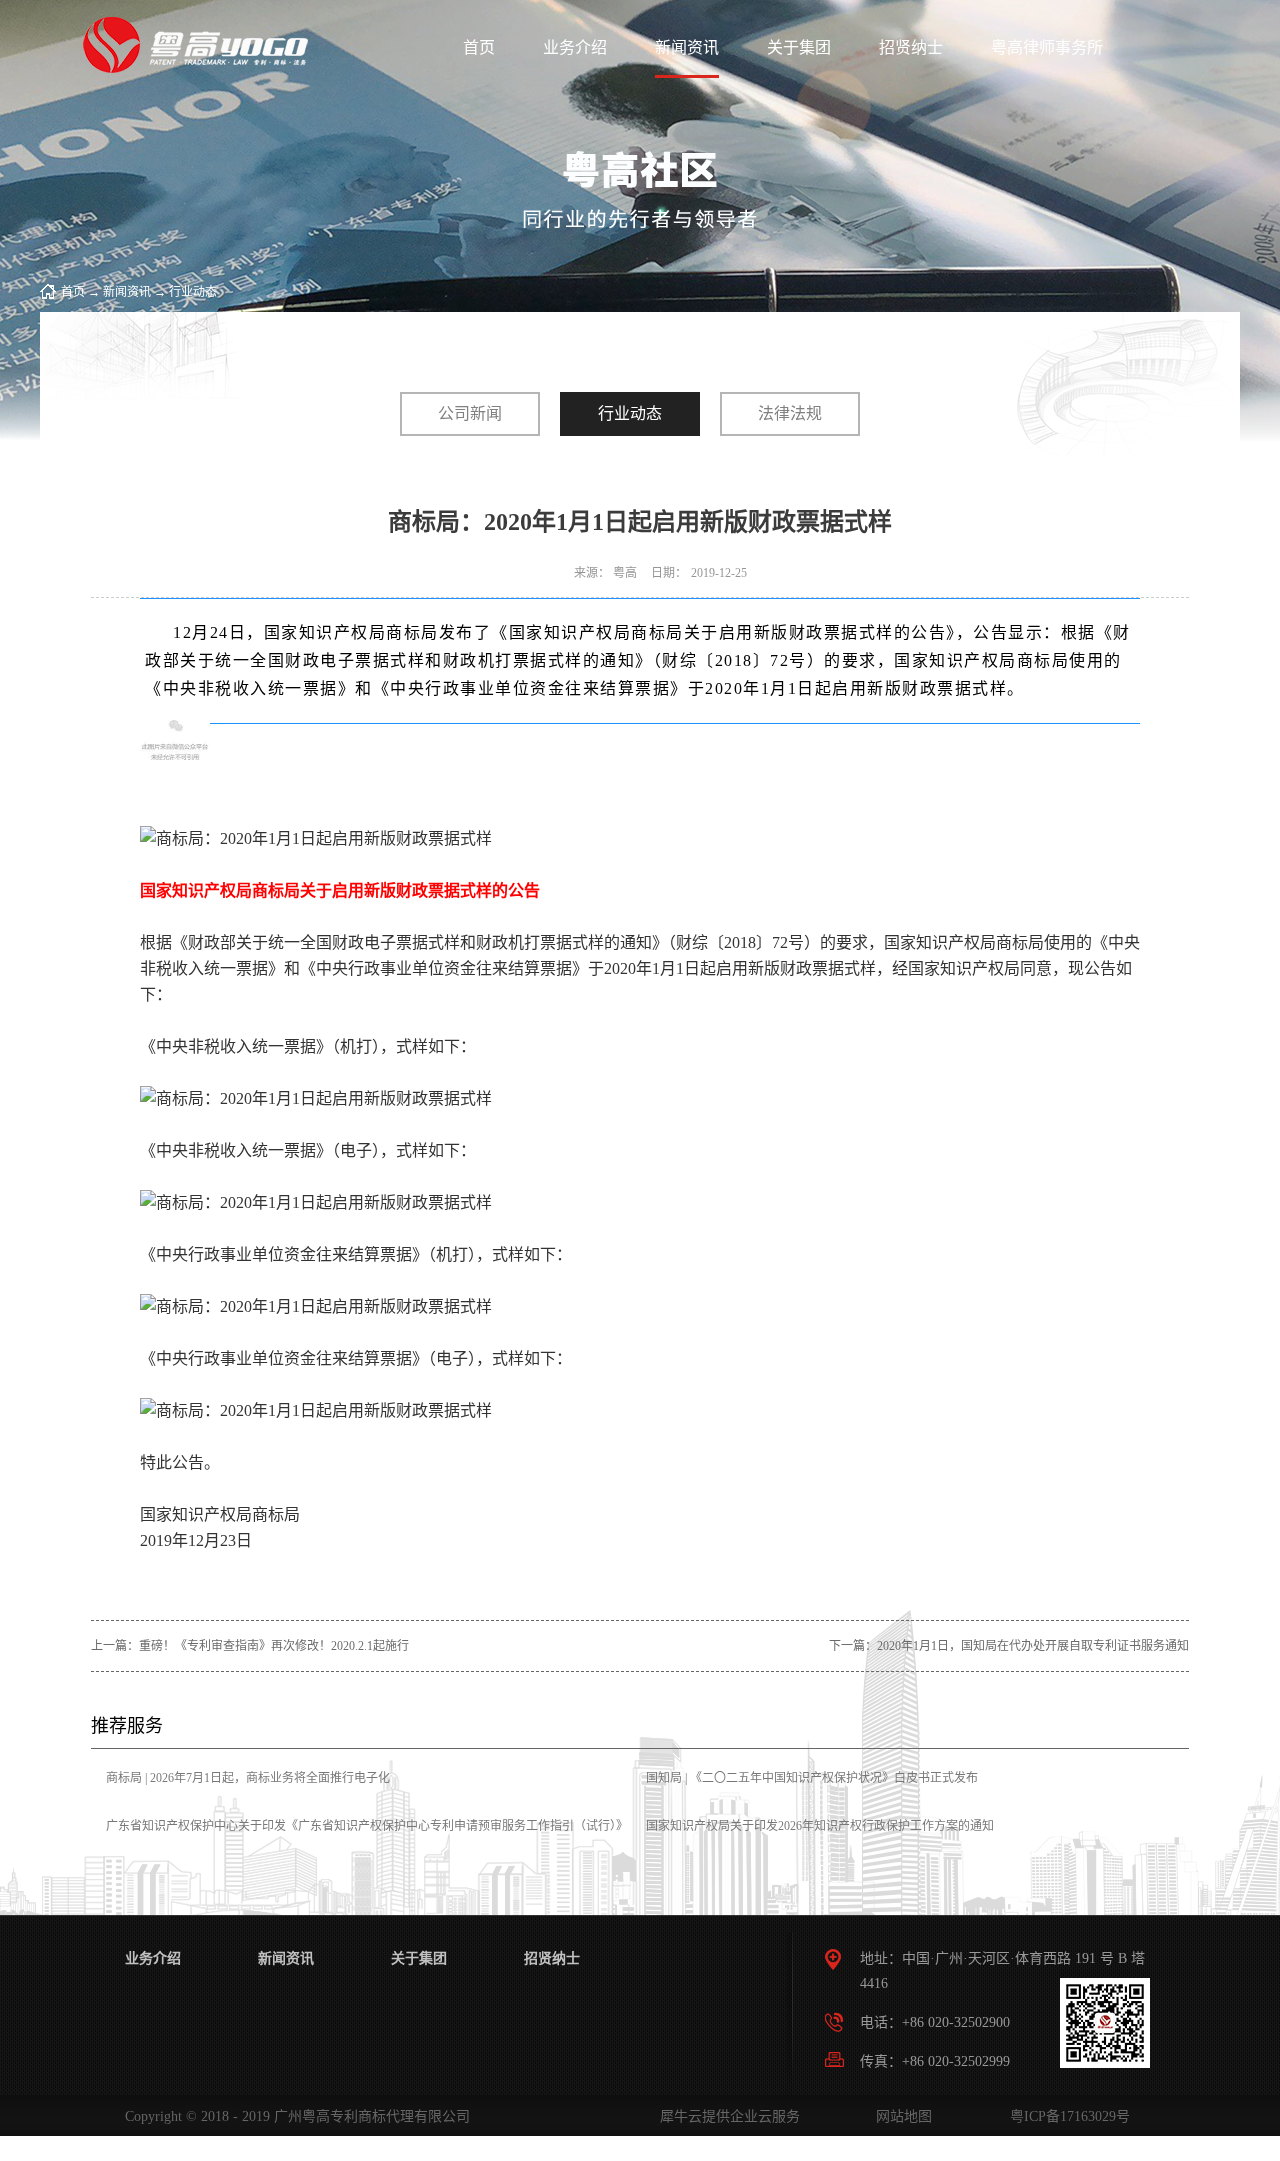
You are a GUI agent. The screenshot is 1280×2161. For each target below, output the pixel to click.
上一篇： (250, 1646)
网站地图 (900, 2116)
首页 (479, 47)
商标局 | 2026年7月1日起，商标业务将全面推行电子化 (248, 1778)
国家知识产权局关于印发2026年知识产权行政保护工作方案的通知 (820, 1826)
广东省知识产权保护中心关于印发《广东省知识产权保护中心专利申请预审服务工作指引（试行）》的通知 (367, 1840)
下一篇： (1009, 1646)
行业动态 (193, 292)
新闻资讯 (127, 292)
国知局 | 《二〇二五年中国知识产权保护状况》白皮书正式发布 (812, 1778)
